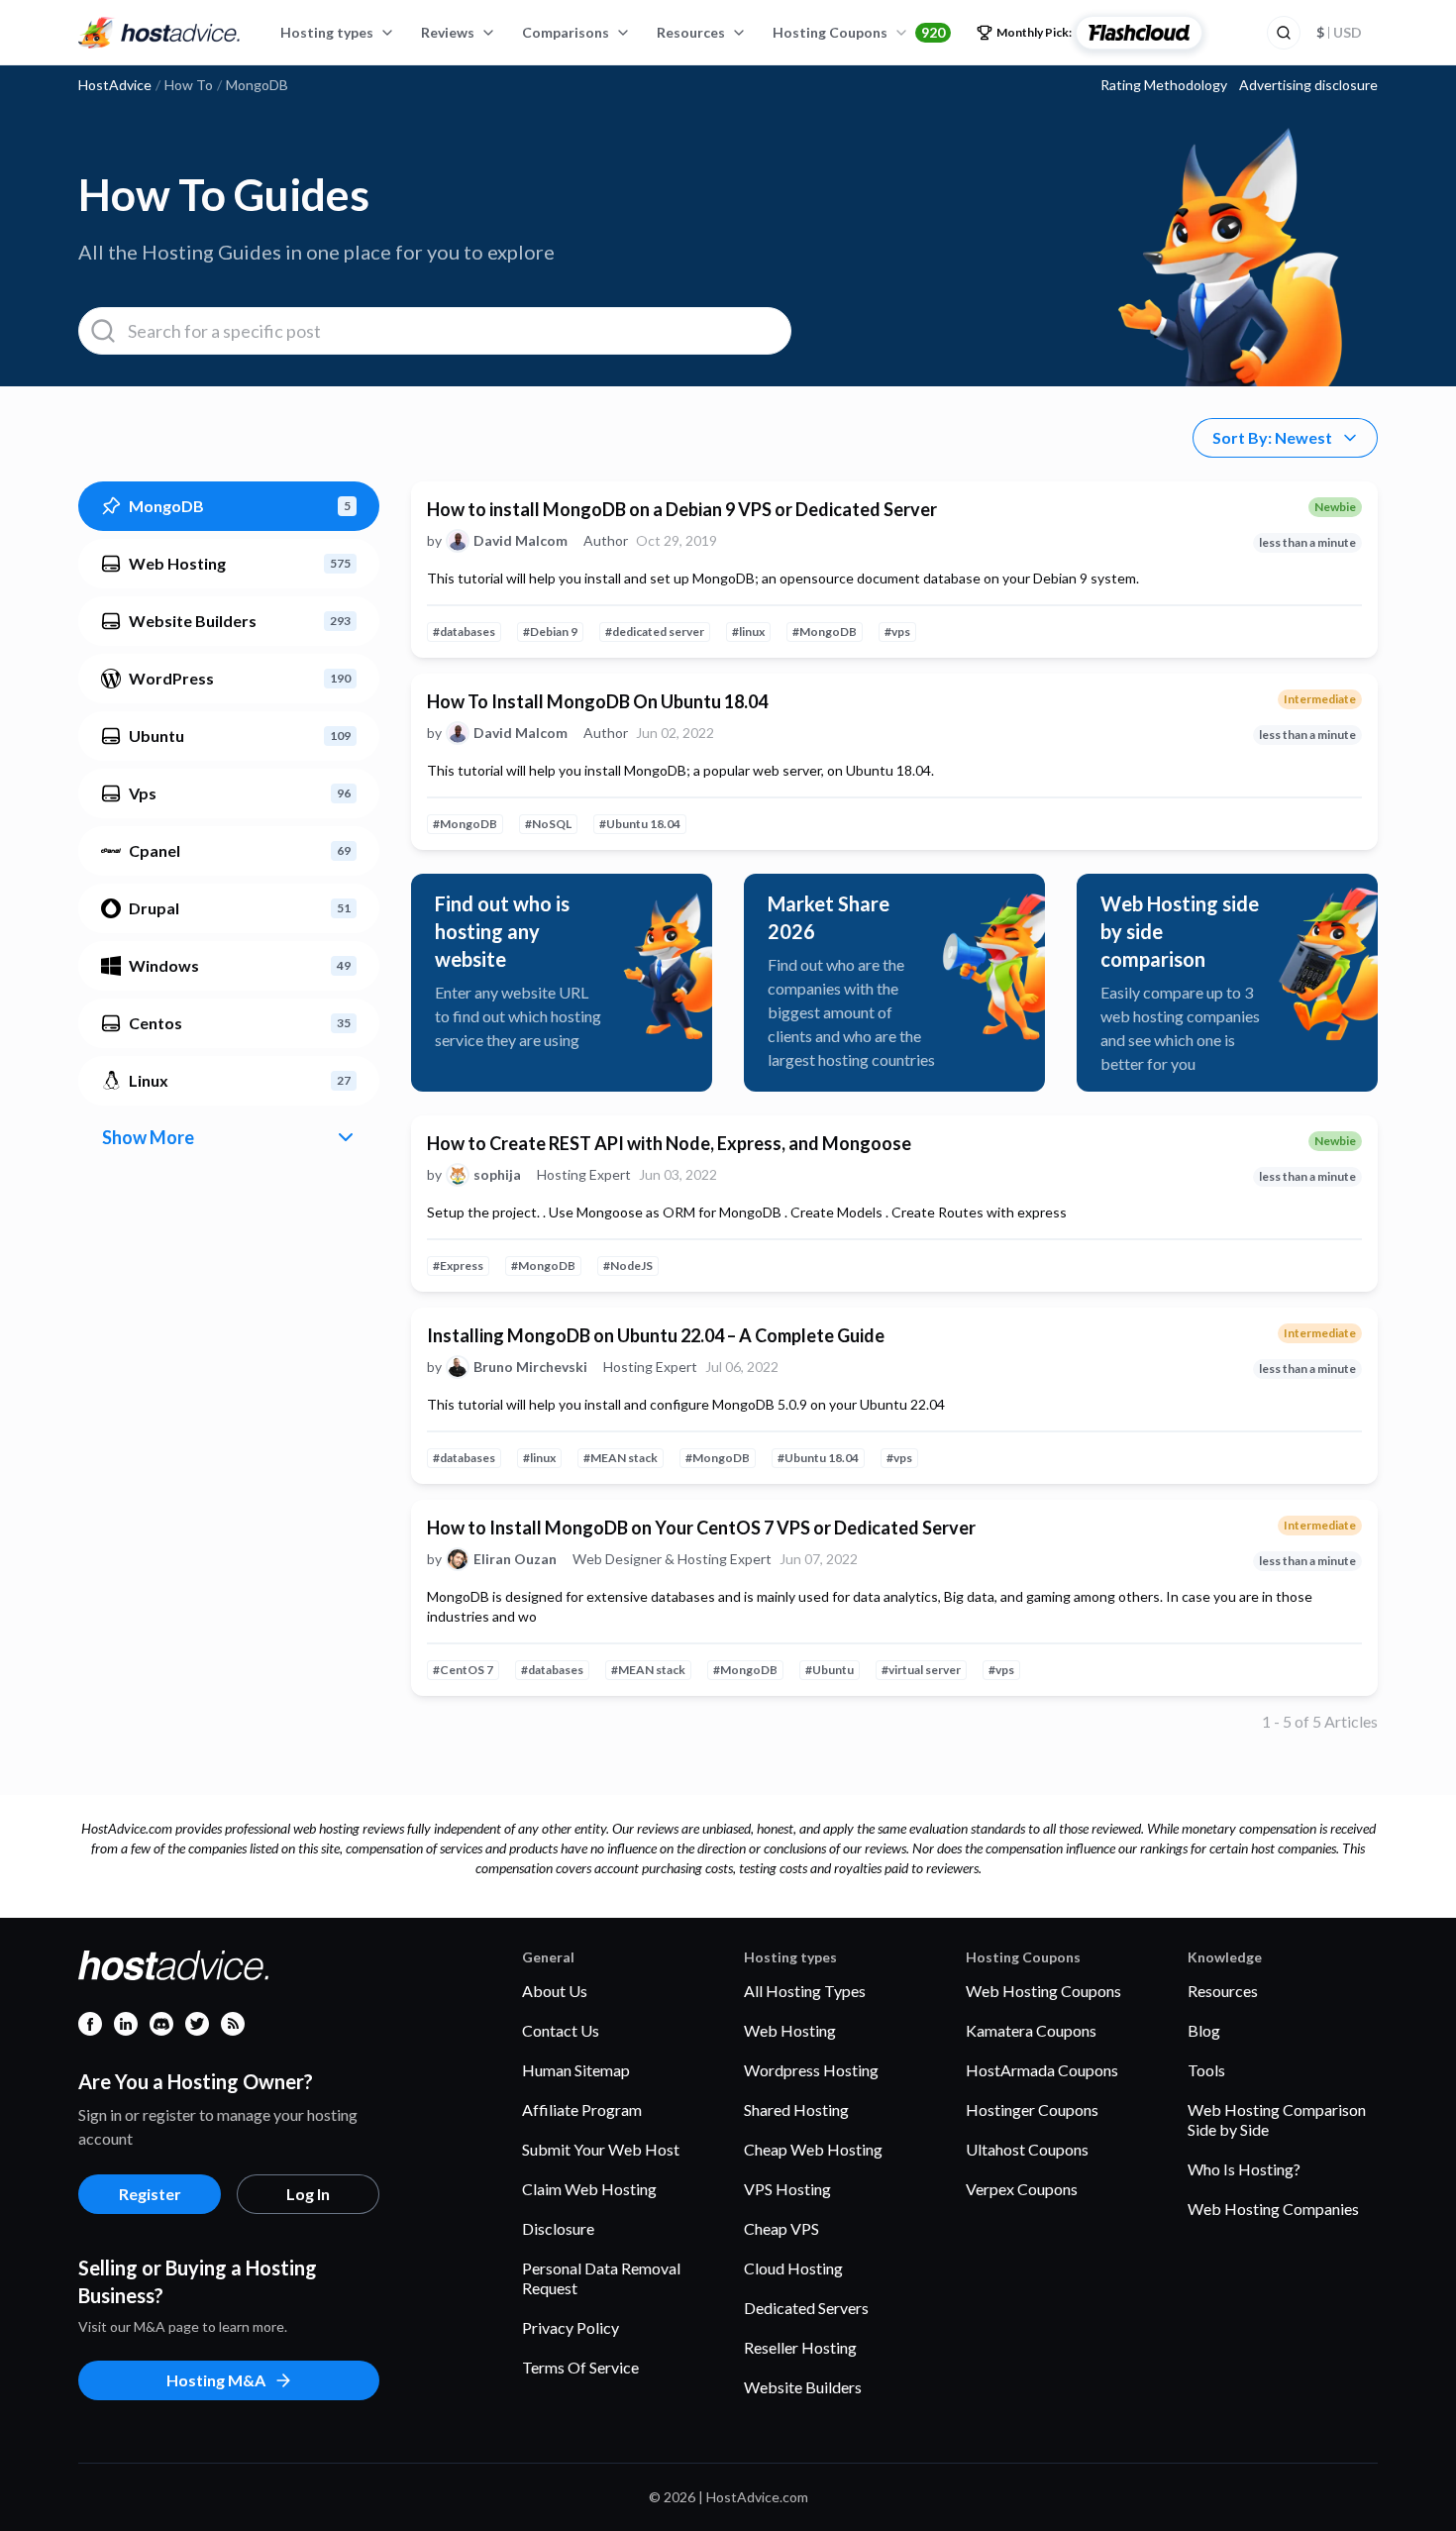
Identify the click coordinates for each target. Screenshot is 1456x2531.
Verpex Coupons (1022, 2189)
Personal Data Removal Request (601, 2278)
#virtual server (921, 1670)
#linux (748, 632)
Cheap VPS (781, 2228)
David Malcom (520, 541)
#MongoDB (825, 632)
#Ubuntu (830, 1670)
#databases (464, 632)
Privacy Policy (571, 2327)
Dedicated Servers (806, 2308)
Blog (1204, 2030)
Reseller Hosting (800, 2347)
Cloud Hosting (793, 2268)
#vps (897, 632)
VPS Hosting (787, 2189)
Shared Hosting (796, 2109)
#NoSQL (548, 824)
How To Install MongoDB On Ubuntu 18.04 (597, 701)
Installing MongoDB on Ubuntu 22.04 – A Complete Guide (656, 1335)
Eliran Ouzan (515, 1559)
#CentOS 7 (463, 1670)
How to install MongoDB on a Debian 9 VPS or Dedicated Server (682, 509)
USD (1339, 32)
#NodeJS (628, 1265)
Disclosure (558, 2228)
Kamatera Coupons (1031, 2030)
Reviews (448, 32)
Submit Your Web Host (601, 2149)
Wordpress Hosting (811, 2070)
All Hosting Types (805, 1991)
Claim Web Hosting (589, 2189)
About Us (555, 1991)
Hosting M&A (216, 2380)
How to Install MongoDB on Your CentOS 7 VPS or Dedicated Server (701, 1528)
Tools (1206, 2070)
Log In (308, 2194)
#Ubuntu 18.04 (640, 824)
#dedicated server (655, 632)
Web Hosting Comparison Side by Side (1277, 2119)
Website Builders (803, 2387)
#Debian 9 (550, 632)
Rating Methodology (1164, 85)
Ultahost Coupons (1027, 2149)
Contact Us (561, 2030)
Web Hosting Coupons (1043, 1991)
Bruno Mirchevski (530, 1367)
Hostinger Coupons (1032, 2109)
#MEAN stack (621, 1458)
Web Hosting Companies (1273, 2209)
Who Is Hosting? (1244, 2169)
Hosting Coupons (859, 32)
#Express (458, 1265)
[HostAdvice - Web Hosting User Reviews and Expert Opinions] (159, 33)
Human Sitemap (576, 2070)
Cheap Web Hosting (813, 2149)
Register (150, 2194)
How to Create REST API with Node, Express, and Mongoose (669, 1143)
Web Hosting (790, 2030)
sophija (497, 1175)
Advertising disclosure (1308, 85)
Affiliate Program (582, 2109)
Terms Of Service (580, 2367)
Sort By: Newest (1272, 437)
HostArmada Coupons (1042, 2070)
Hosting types (327, 32)
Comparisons (566, 32)
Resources (691, 32)
